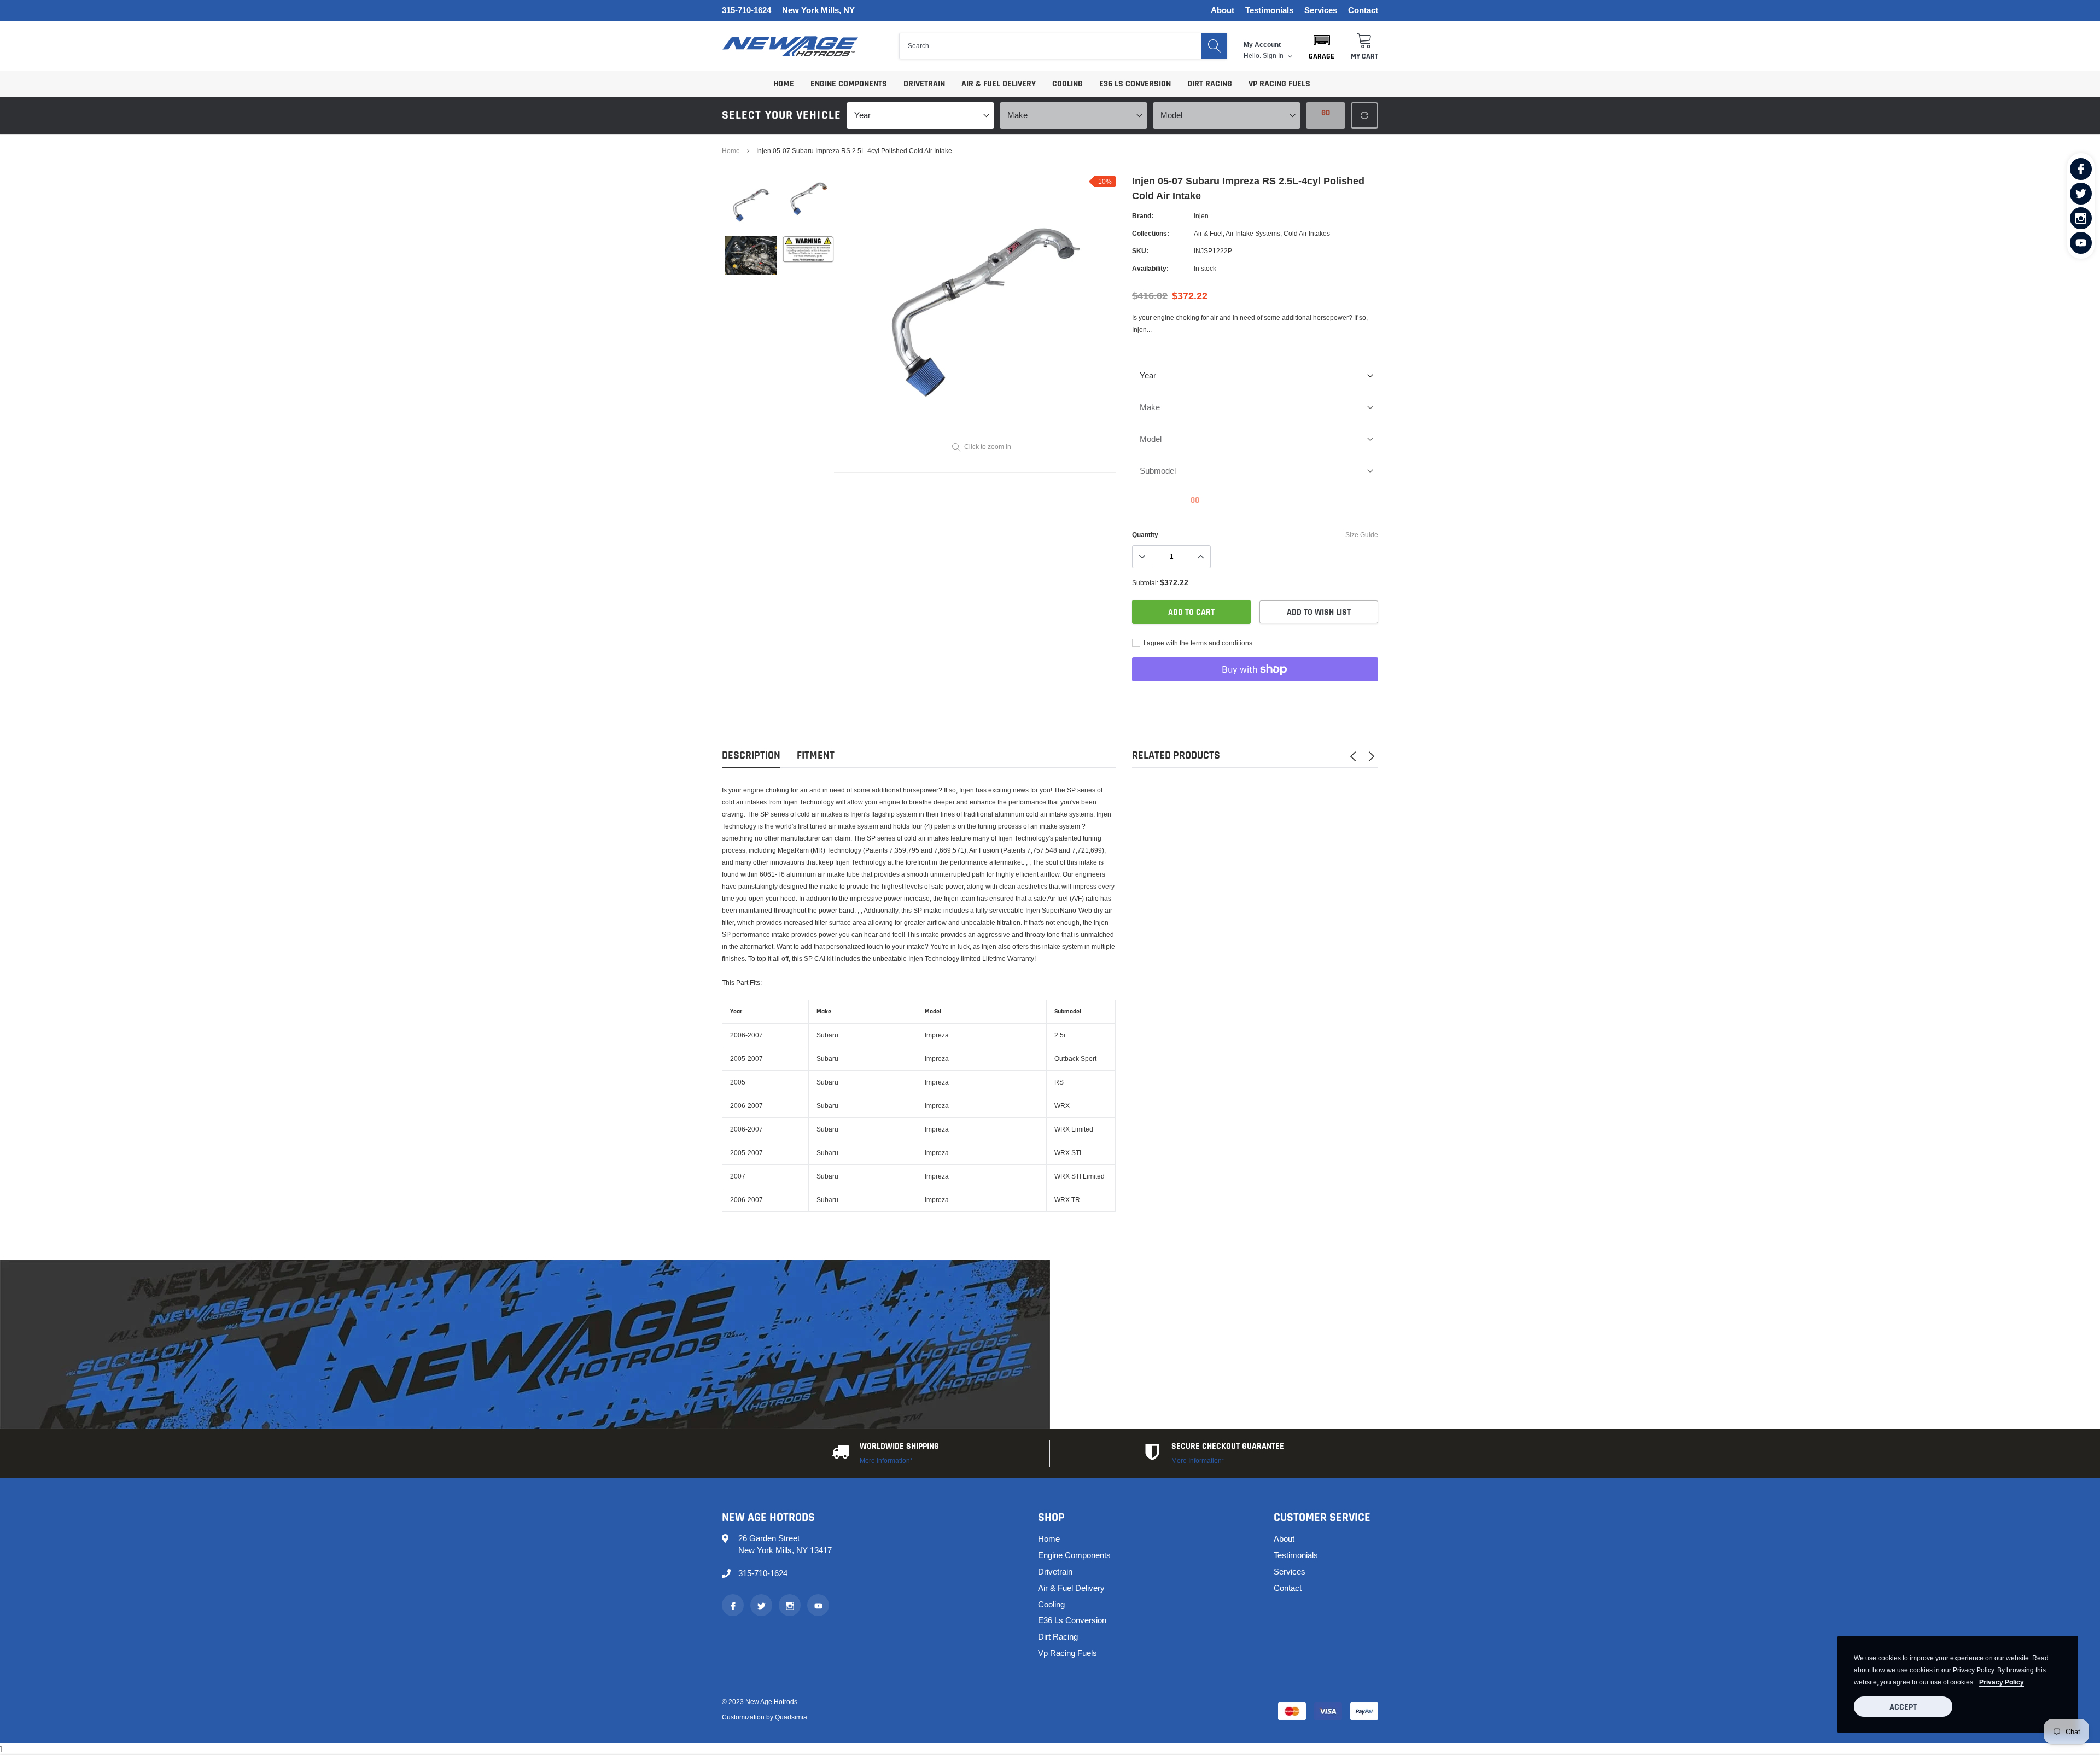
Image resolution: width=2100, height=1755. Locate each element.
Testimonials (1269, 11)
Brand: (1143, 216)
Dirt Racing (1210, 84)
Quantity (1145, 535)
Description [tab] (751, 756)
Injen (1201, 216)
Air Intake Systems (1253, 233)
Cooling (1067, 84)
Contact (1363, 11)
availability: (1150, 268)
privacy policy (2002, 1682)
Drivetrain (924, 84)
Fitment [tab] (816, 756)
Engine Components (849, 84)
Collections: (1151, 233)
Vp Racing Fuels (1279, 84)
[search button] (1214, 46)
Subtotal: (1145, 583)
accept (1903, 1707)
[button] (1322, 46)
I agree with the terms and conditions (1197, 643)
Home (784, 84)
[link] (2081, 169)
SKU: (1140, 251)
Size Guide (1362, 535)
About (1223, 11)
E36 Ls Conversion (1135, 84)
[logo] (790, 46)
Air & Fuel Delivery (999, 84)
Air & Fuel (1208, 233)
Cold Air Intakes (1307, 233)
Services (1321, 11)
